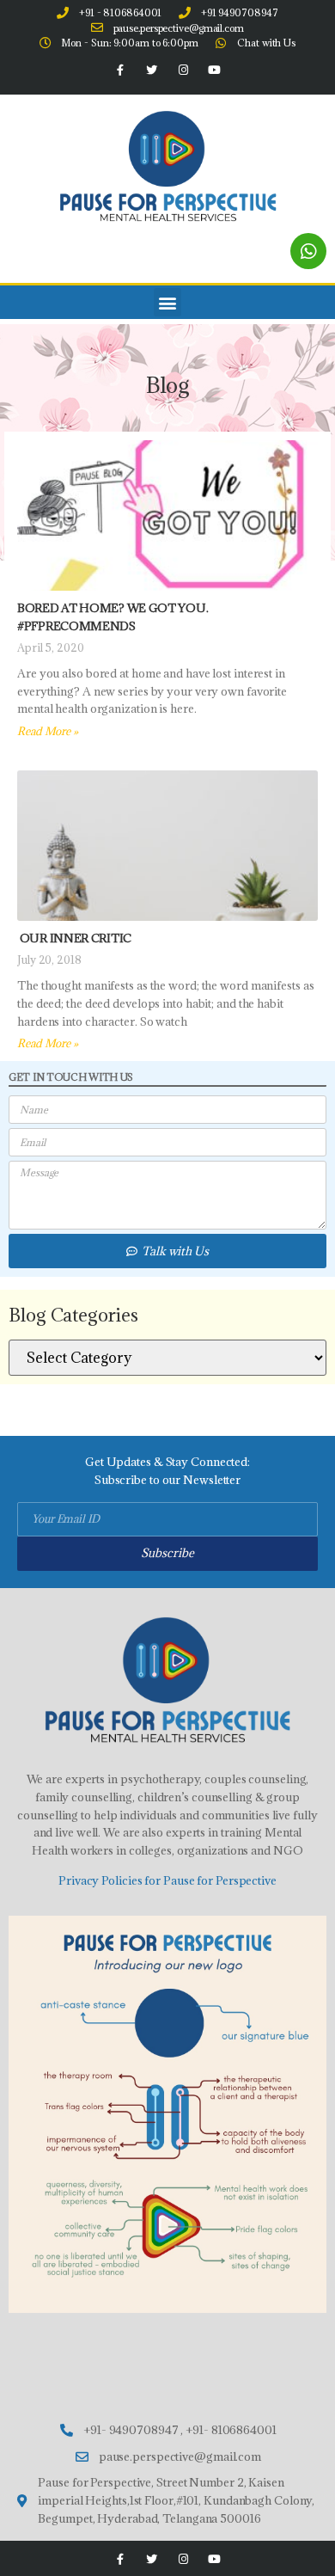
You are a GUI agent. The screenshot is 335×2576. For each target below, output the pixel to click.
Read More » (48, 731)
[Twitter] (152, 71)
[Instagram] (183, 71)
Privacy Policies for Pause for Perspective (167, 1880)
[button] (168, 302)
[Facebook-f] (120, 71)
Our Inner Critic (74, 938)
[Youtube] (214, 71)
